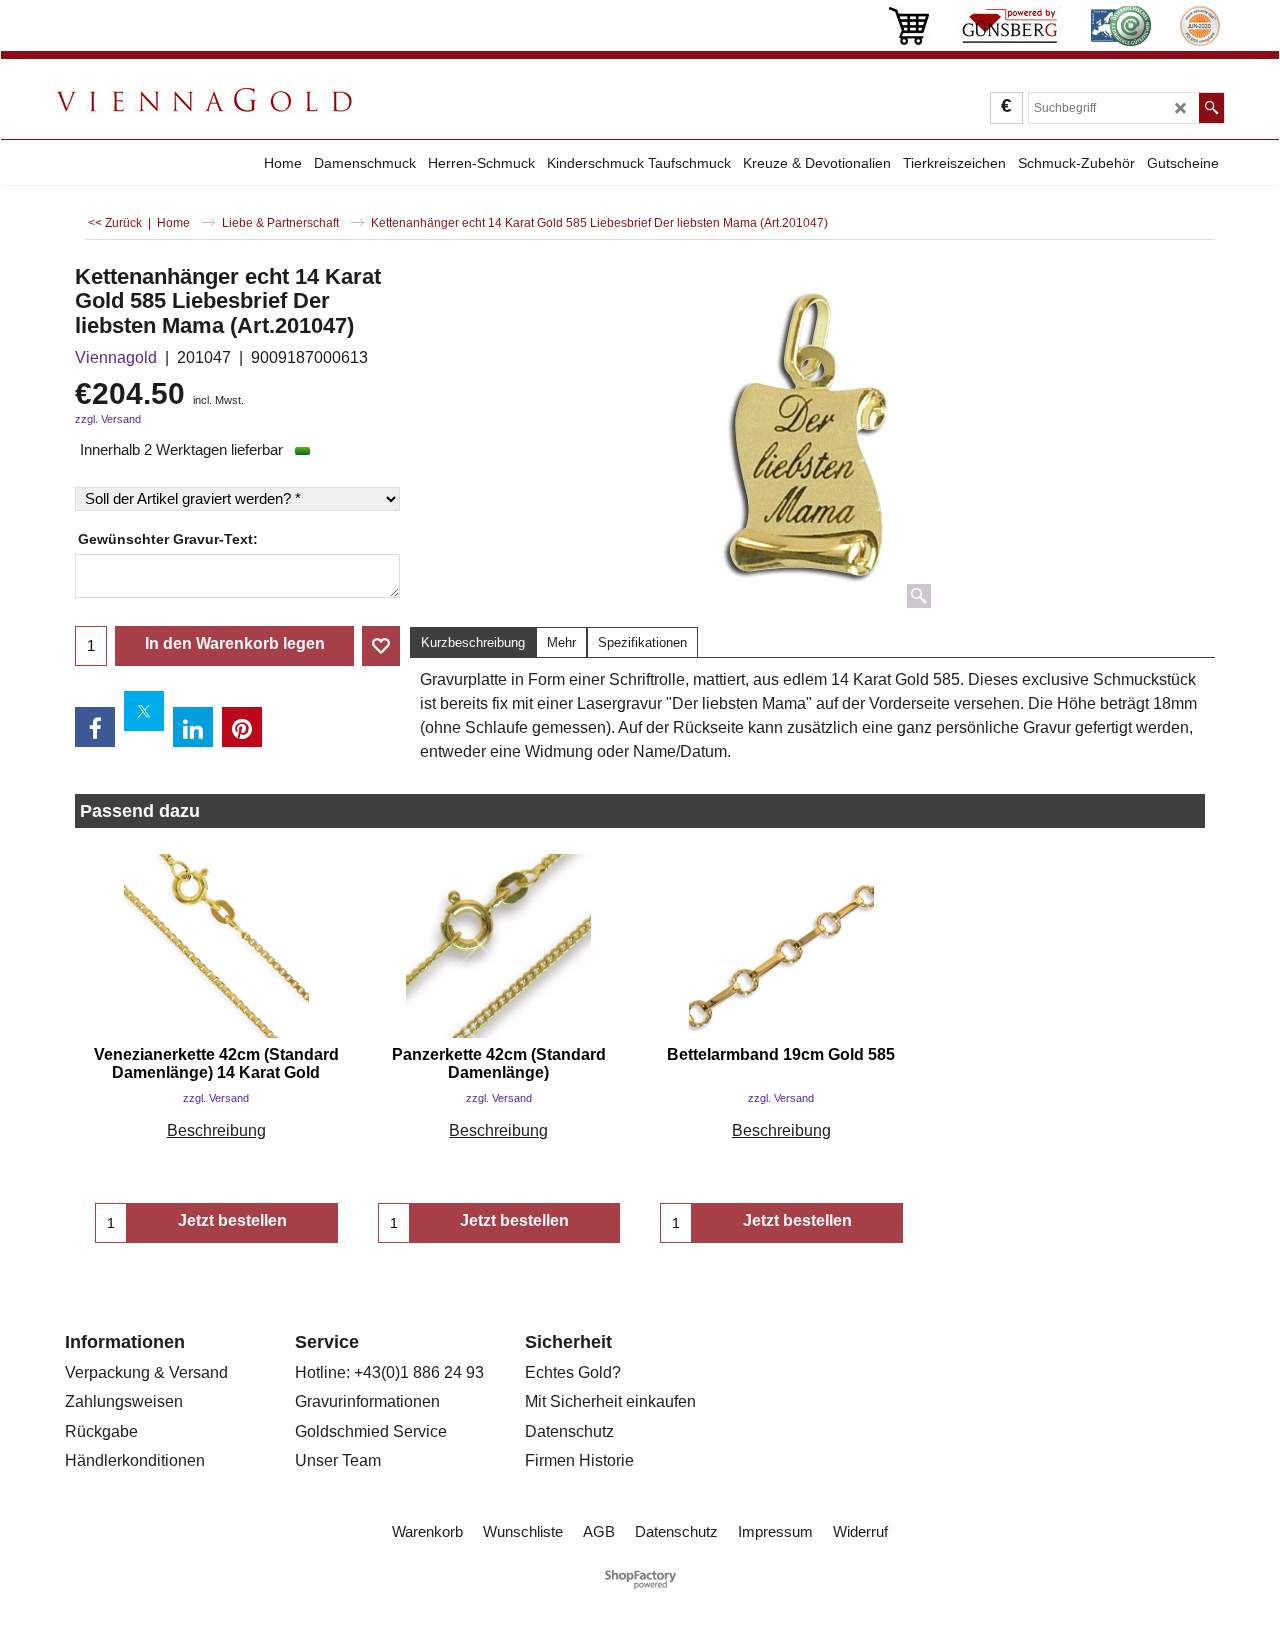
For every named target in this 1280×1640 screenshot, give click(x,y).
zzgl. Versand (108, 419)
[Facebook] (95, 727)
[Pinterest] (242, 727)
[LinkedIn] (193, 727)
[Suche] (1211, 108)
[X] (144, 711)
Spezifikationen (642, 642)
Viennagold (116, 357)
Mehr (561, 642)
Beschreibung (216, 1130)
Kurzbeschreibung (473, 642)
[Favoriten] (381, 646)
